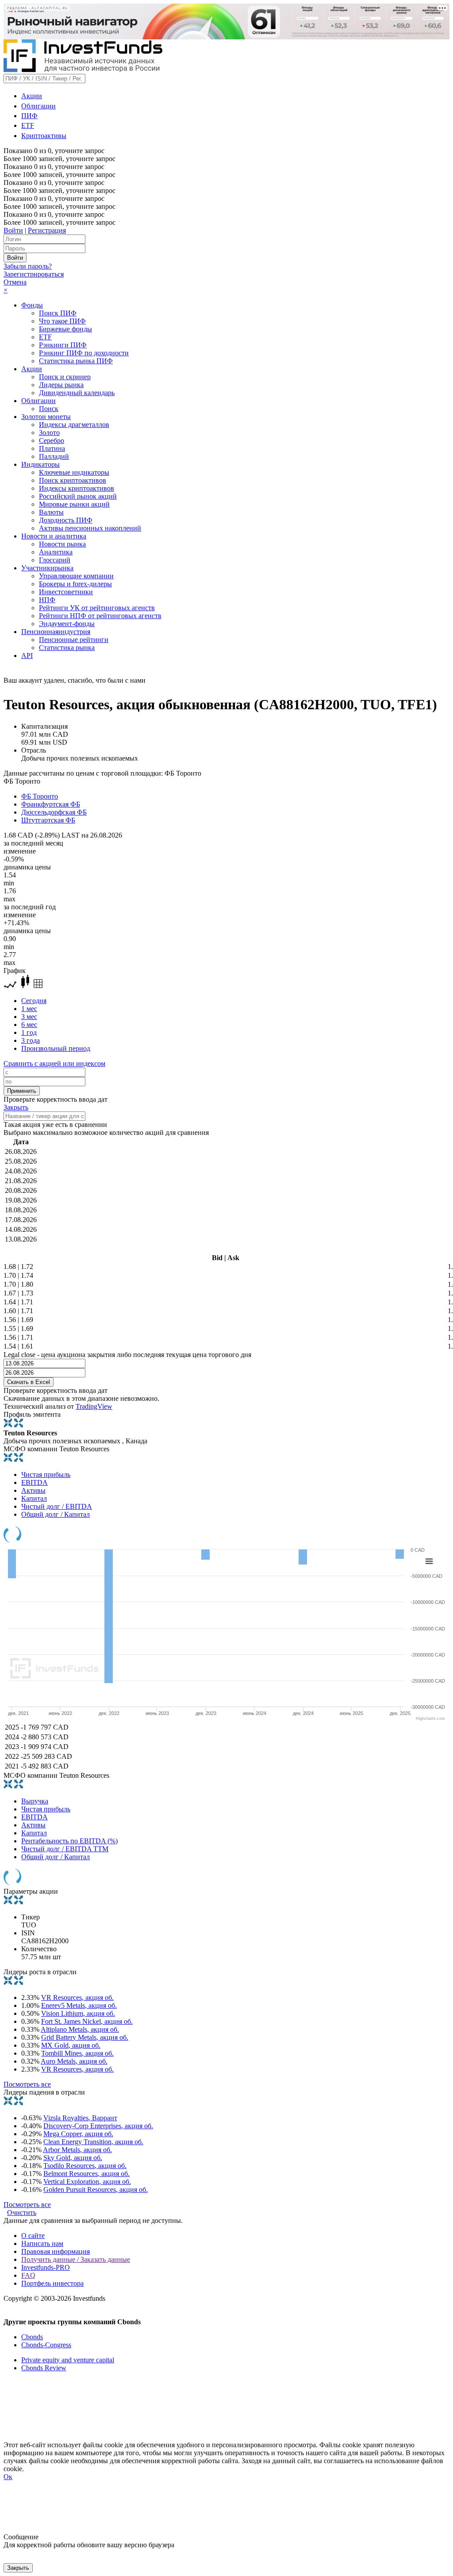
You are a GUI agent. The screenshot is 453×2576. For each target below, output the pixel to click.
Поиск (49, 409)
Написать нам (42, 2243)
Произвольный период (56, 1048)
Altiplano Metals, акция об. (80, 2029)
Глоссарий (55, 560)
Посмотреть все (27, 2084)
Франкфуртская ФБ (51, 804)
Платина (52, 448)
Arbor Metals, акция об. (77, 2150)
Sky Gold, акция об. (73, 2158)
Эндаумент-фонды (67, 624)
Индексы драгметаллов (74, 425)
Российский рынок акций (78, 496)
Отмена (15, 282)
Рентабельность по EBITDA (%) (69, 1841)
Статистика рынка (67, 648)
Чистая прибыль (46, 1474)
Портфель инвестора (52, 2283)
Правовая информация (56, 2251)
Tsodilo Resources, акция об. (85, 2166)
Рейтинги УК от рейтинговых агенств (97, 608)
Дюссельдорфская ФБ (54, 812)
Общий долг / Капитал (56, 1514)
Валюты (51, 512)
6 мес (29, 1025)
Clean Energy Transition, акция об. (93, 2142)
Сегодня (34, 1001)
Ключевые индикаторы (74, 472)
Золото (49, 433)
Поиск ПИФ (58, 313)
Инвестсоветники (66, 592)
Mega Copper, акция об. (78, 2134)
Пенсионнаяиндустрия (56, 632)
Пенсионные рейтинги (74, 640)
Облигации (38, 106)
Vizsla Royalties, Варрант (80, 2118)
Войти (13, 230)
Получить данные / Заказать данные (76, 2259)
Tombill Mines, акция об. (77, 2053)
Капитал (34, 1498)
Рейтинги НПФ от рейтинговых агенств (100, 616)
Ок (8, 2477)
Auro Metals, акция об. (74, 2061)
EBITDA (35, 1482)
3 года (31, 1040)
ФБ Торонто (40, 796)
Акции (32, 96)
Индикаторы (40, 464)
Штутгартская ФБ (48, 820)
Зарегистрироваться (34, 274)
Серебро (52, 440)
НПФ (47, 600)
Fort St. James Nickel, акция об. (87, 2021)
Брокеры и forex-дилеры (75, 584)
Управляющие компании (76, 576)
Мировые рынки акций (74, 504)
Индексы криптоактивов (77, 488)
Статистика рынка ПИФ (76, 361)
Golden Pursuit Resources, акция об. (96, 2190)
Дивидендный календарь (77, 393)
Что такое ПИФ (62, 321)
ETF (28, 125)
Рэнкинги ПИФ (63, 345)
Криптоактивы (44, 136)
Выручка (35, 1801)
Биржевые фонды (65, 329)
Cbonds (32, 2337)
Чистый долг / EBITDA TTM (65, 1849)
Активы (33, 1490)
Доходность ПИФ (66, 520)
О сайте (33, 2236)
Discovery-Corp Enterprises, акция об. (98, 2126)
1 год (29, 1032)
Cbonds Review (44, 2368)
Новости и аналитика (54, 536)
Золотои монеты (46, 417)
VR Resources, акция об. (77, 1997)
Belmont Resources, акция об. (86, 2174)
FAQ (28, 2275)
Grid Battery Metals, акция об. (85, 2037)
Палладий (54, 456)
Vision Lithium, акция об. (78, 2013)
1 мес (29, 1009)
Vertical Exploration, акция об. (87, 2182)
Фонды (32, 305)
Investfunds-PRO (46, 2267)
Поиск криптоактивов (73, 480)
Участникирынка (47, 568)
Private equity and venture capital (68, 2360)
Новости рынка (62, 544)
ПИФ (29, 116)
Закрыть (16, 1107)
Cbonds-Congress (46, 2345)
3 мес (29, 1017)
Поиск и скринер (65, 377)
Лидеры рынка (61, 385)
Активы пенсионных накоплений (90, 528)
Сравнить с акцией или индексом (54, 1063)
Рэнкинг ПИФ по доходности (84, 353)
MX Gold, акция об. (71, 2045)
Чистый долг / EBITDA (57, 1506)
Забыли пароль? (28, 266)
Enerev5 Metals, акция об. (79, 2005)
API (27, 656)
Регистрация (47, 230)
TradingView (94, 1406)
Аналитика (56, 552)
